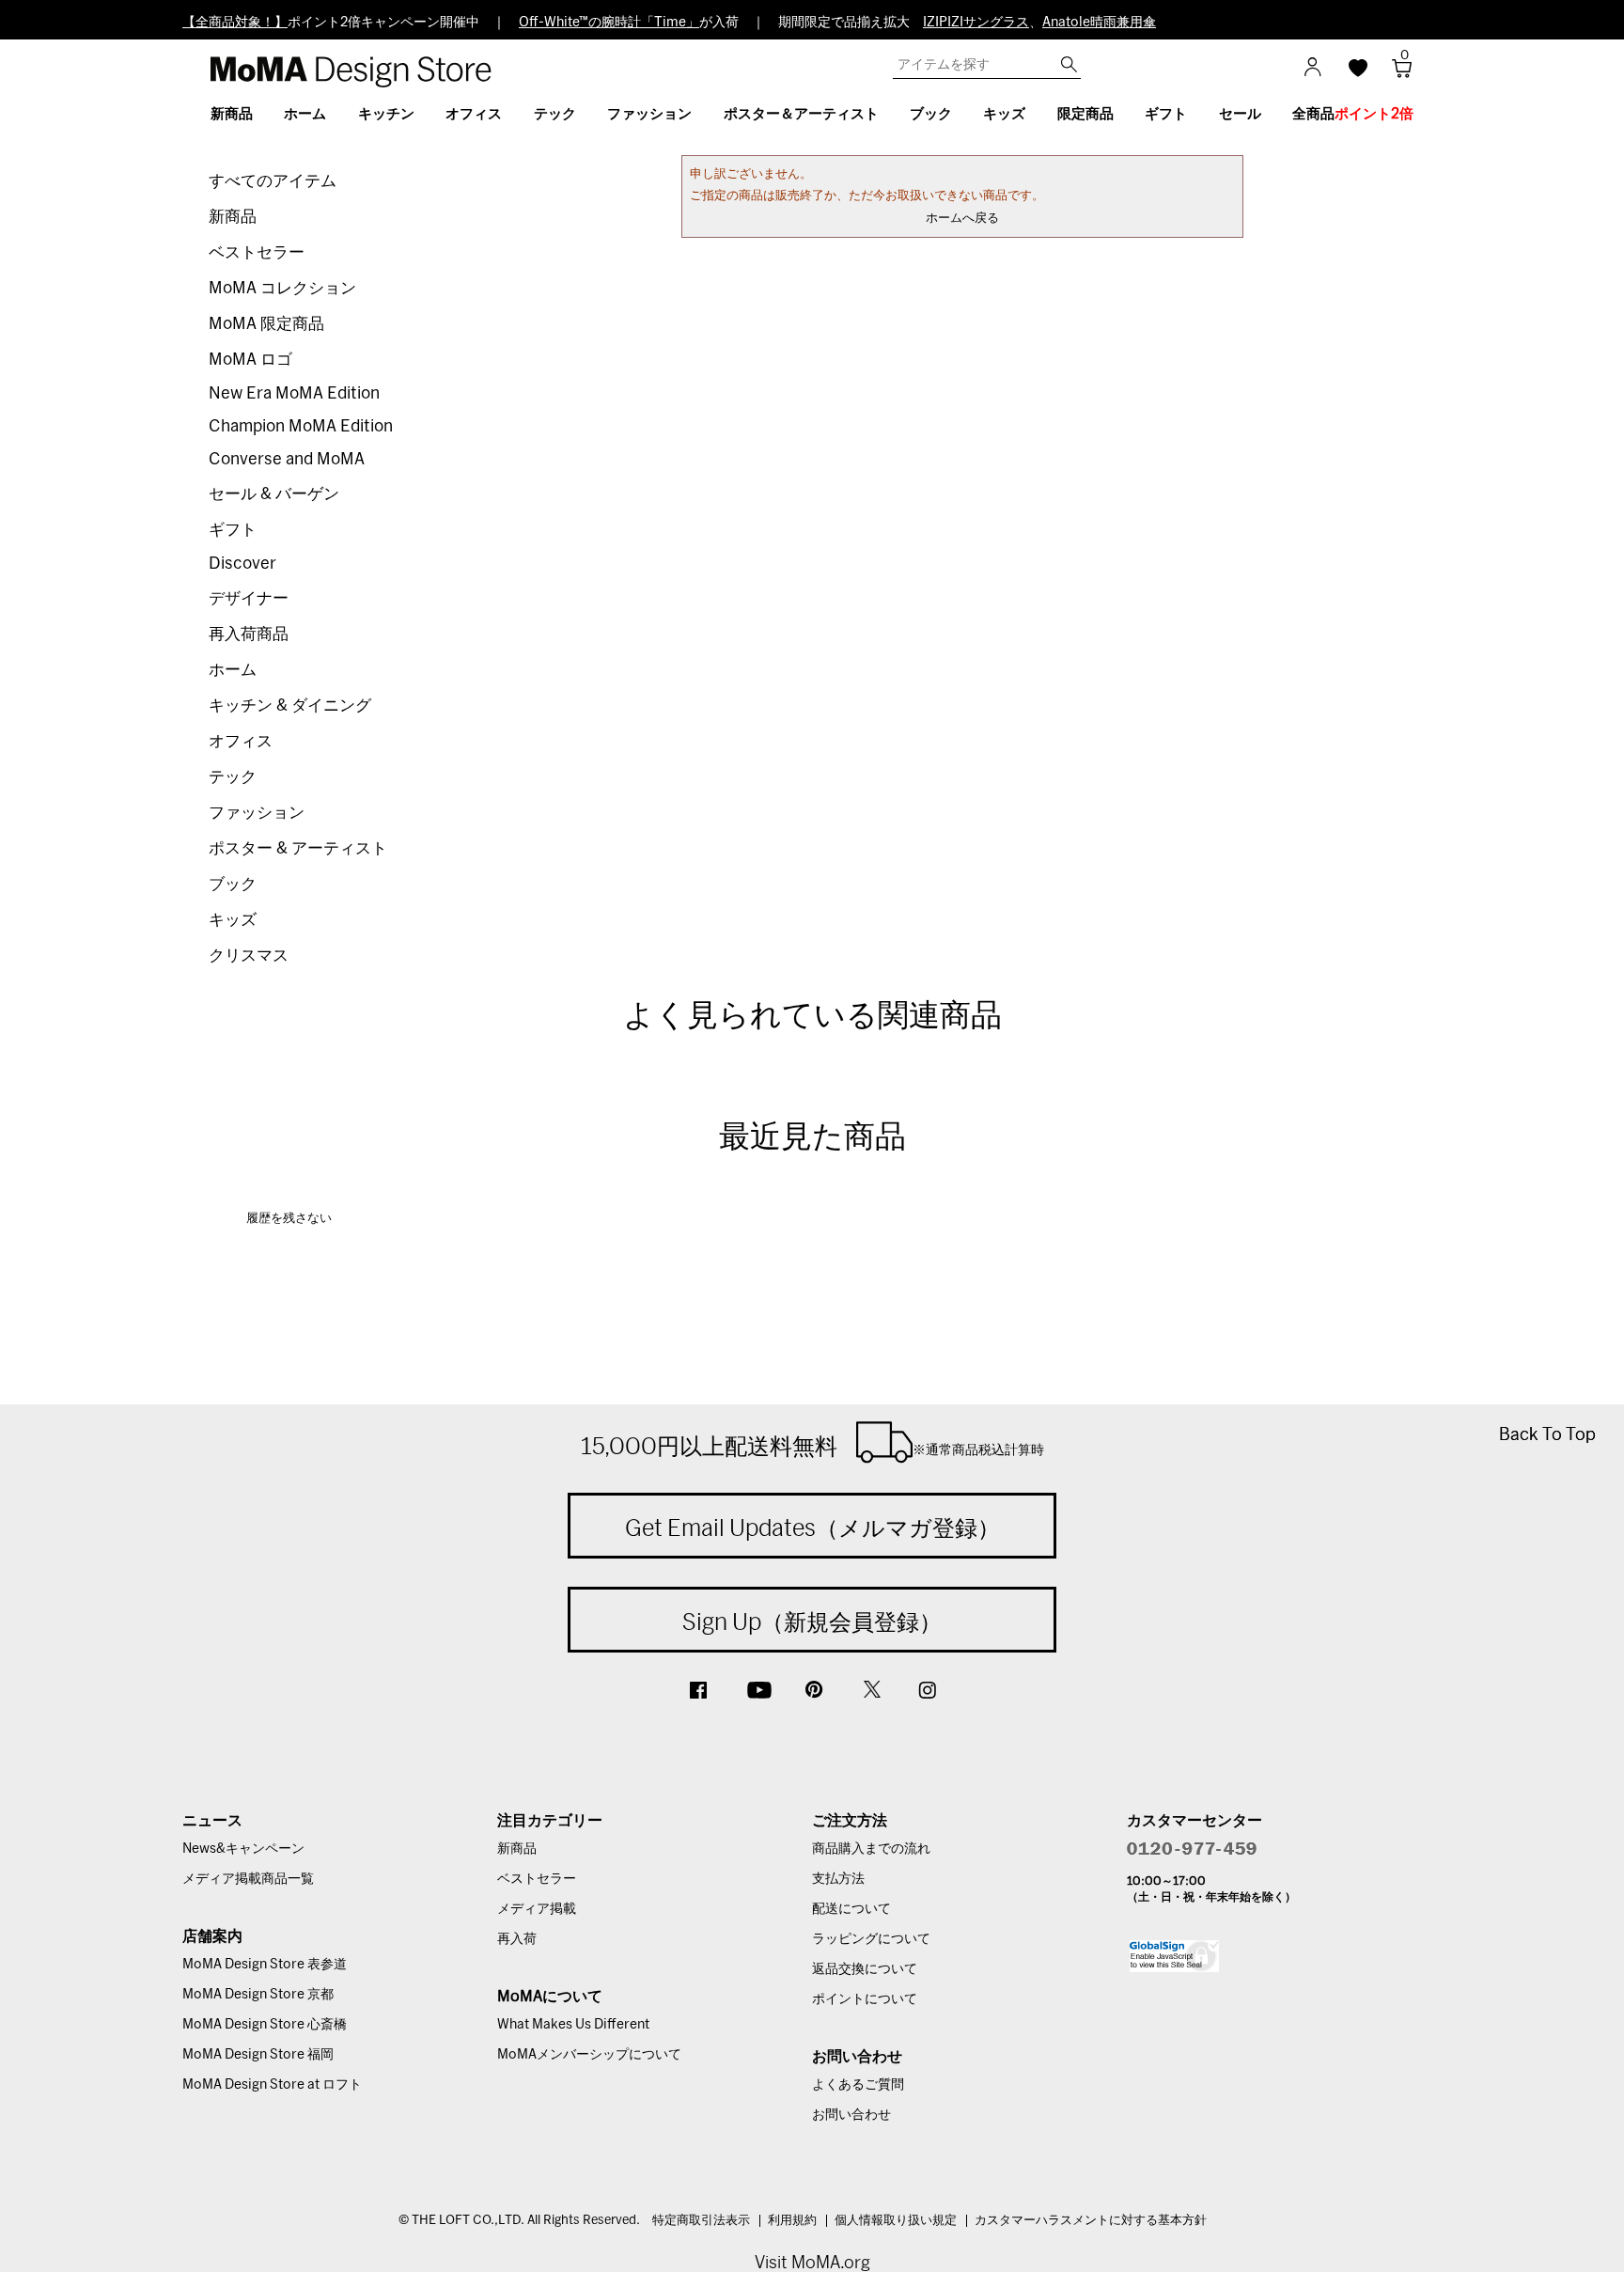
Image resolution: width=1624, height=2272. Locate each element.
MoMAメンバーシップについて (589, 2055)
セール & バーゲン (274, 494)
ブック (233, 884)
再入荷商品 (249, 634)
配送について (851, 1909)
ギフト (233, 530)
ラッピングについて (871, 1939)
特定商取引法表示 (701, 2221)
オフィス (241, 741)
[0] (1395, 74)
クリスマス (249, 956)
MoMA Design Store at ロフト (272, 2085)
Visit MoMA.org (812, 2262)
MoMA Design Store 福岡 (258, 2055)
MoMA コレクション (282, 288)
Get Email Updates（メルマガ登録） (812, 1528)
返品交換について (865, 1969)
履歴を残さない (289, 1219)
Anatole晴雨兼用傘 (1099, 23)
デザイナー (249, 598)
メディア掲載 (537, 1909)
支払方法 (838, 1879)
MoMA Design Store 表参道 (265, 1965)
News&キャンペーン (243, 1849)
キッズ (233, 920)
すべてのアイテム (273, 181)
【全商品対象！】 (235, 23)
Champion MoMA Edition (301, 426)
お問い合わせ (851, 2115)
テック (233, 777)
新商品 (233, 217)
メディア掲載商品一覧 (248, 1879)
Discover (242, 564)
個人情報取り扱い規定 (896, 2221)
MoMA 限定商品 (266, 324)
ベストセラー (257, 252)
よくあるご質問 (858, 2085)
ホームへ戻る (962, 219)
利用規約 (792, 2221)
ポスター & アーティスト (298, 848)
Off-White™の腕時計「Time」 (609, 23)
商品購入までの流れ (871, 1849)
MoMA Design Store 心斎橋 (265, 2025)
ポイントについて (865, 1999)
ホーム (233, 670)
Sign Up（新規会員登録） (812, 1622)
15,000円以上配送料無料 (812, 1446)
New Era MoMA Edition (294, 393)
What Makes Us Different (573, 2025)
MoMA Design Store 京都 (258, 1995)
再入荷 (517, 1939)
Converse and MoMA (287, 459)
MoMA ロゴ (250, 360)
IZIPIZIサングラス (976, 23)
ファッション (257, 813)
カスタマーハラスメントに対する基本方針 (1091, 2221)
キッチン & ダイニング (290, 705)
